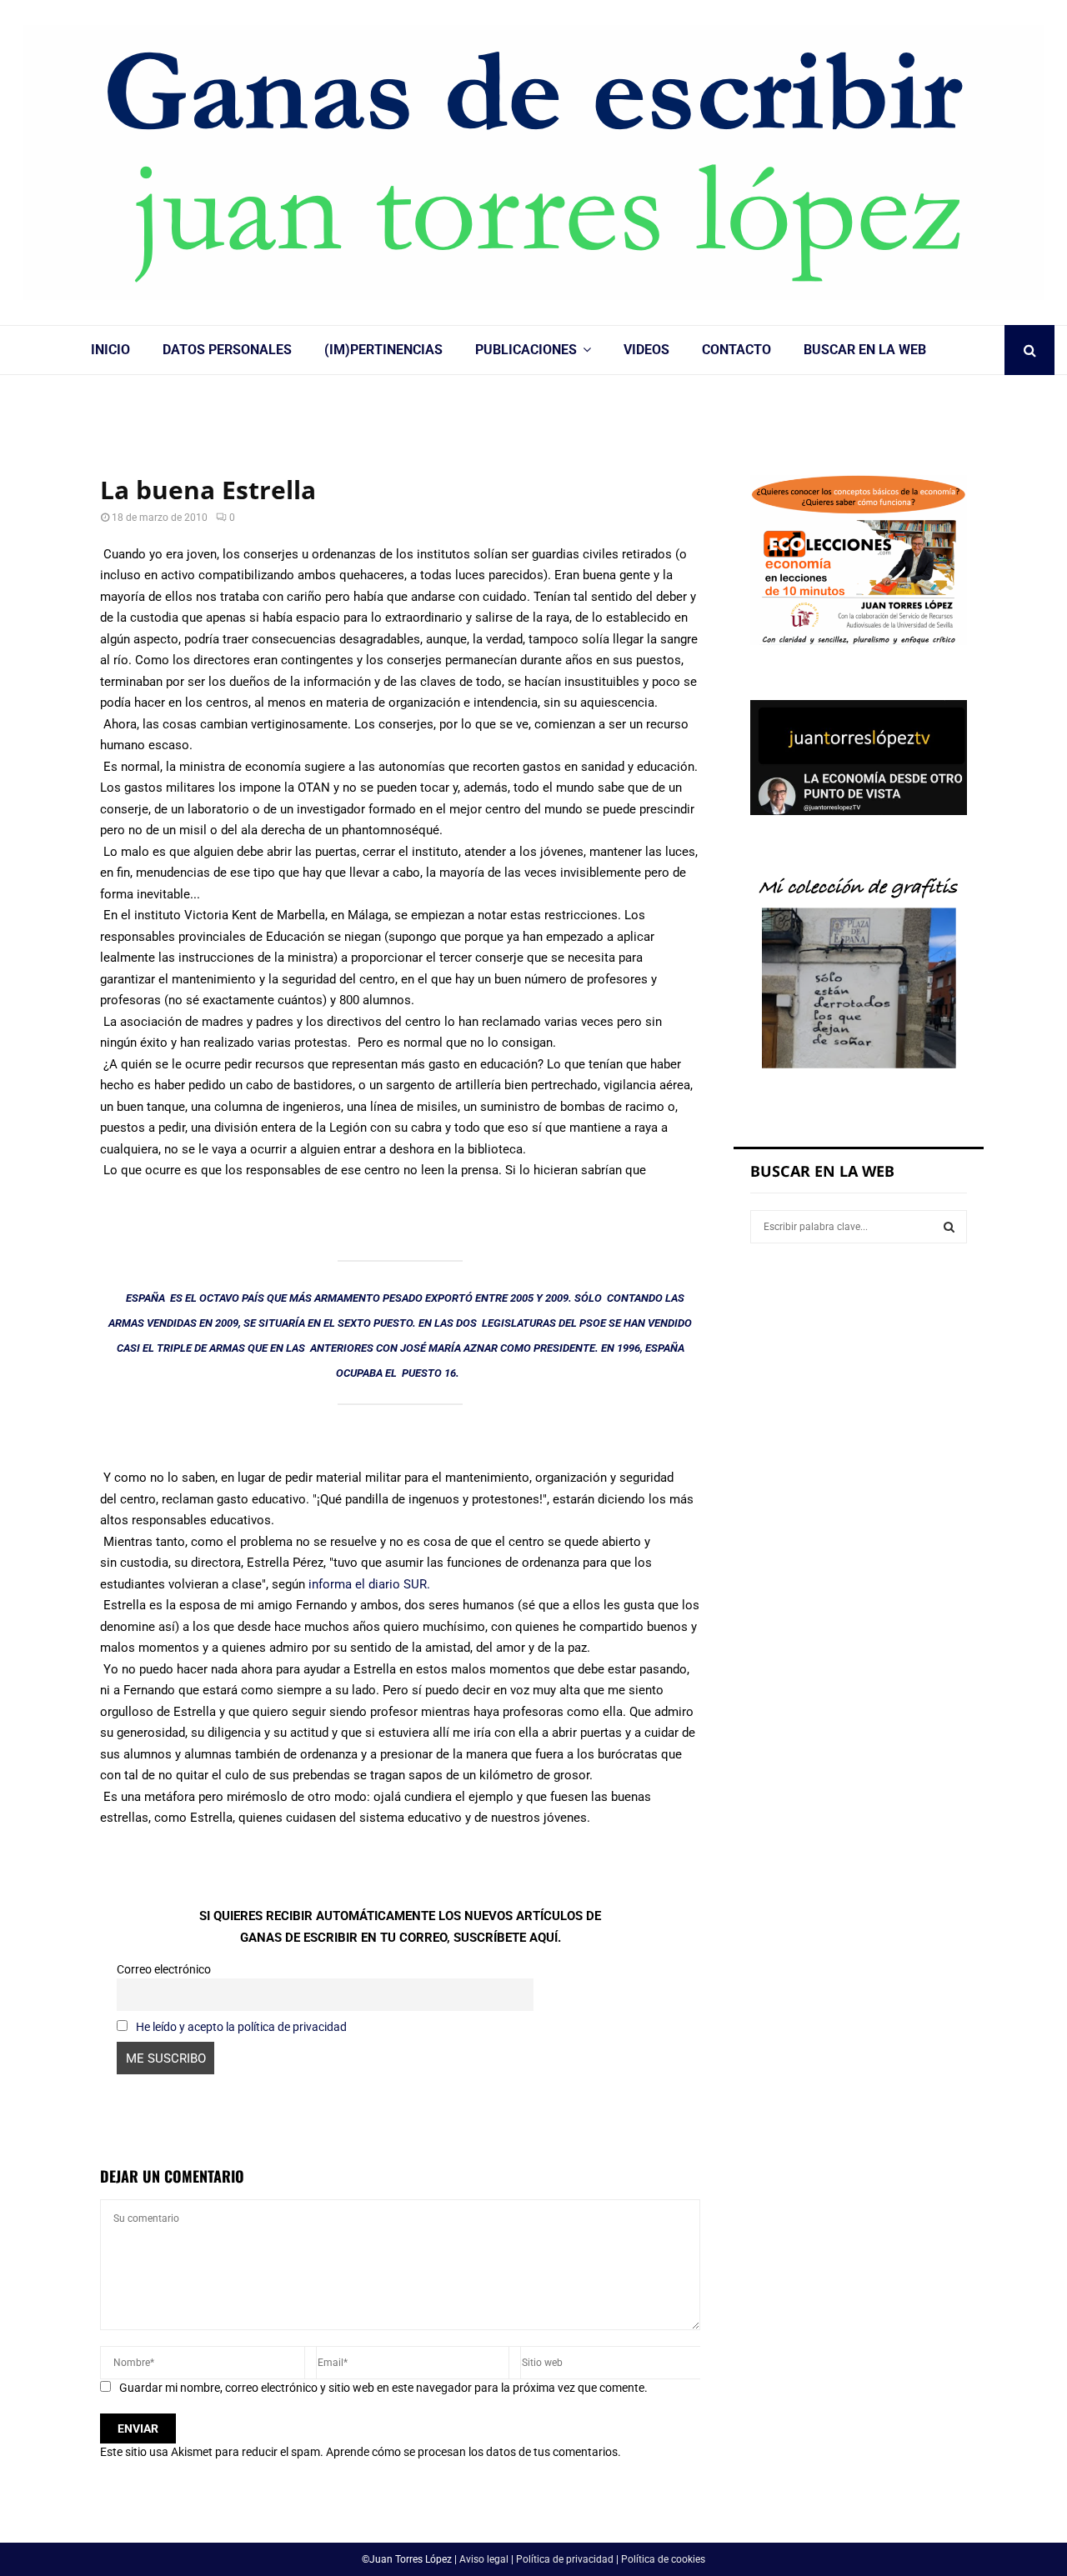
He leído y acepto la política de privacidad (241, 2027)
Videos (646, 350)
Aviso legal (484, 2559)
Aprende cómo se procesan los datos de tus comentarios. (473, 2452)
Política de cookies (663, 2559)
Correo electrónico (164, 1969)
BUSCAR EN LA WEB (865, 350)
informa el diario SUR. (368, 1584)
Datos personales (227, 350)
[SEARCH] (949, 1227)
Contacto (736, 350)
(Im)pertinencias (383, 350)
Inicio (110, 350)
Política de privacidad (565, 2559)
